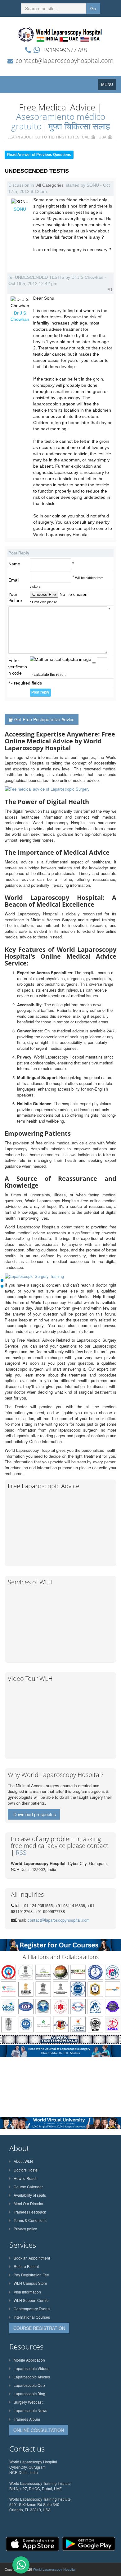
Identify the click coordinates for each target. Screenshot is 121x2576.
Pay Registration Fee (31, 2275)
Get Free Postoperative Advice (44, 719)
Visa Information (27, 2292)
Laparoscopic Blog (29, 2394)
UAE (86, 137)
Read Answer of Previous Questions (39, 155)
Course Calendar (28, 2187)
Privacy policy (25, 2229)
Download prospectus (35, 1814)
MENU (109, 86)
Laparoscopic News (30, 2410)
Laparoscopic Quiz (29, 2385)
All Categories (50, 185)
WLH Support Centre (31, 2300)
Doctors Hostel (26, 2170)
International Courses (32, 2317)
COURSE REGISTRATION (39, 2328)
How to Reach (26, 2178)
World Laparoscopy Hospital (54, 2569)
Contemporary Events (32, 2309)
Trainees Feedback (30, 2212)
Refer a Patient (26, 2266)
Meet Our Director (29, 2203)
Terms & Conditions (30, 2220)
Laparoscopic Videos (31, 2368)
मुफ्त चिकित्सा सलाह (79, 126)
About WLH (23, 2161)
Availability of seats (30, 2195)
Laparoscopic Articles (32, 2377)
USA (103, 137)
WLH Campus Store (30, 2283)
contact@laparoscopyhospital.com (65, 61)
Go (93, 8)
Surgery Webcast (28, 2402)
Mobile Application (29, 2360)
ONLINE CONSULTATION (39, 2430)
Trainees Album (27, 2419)
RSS (21, 1852)
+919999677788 (65, 50)
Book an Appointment (32, 2258)
